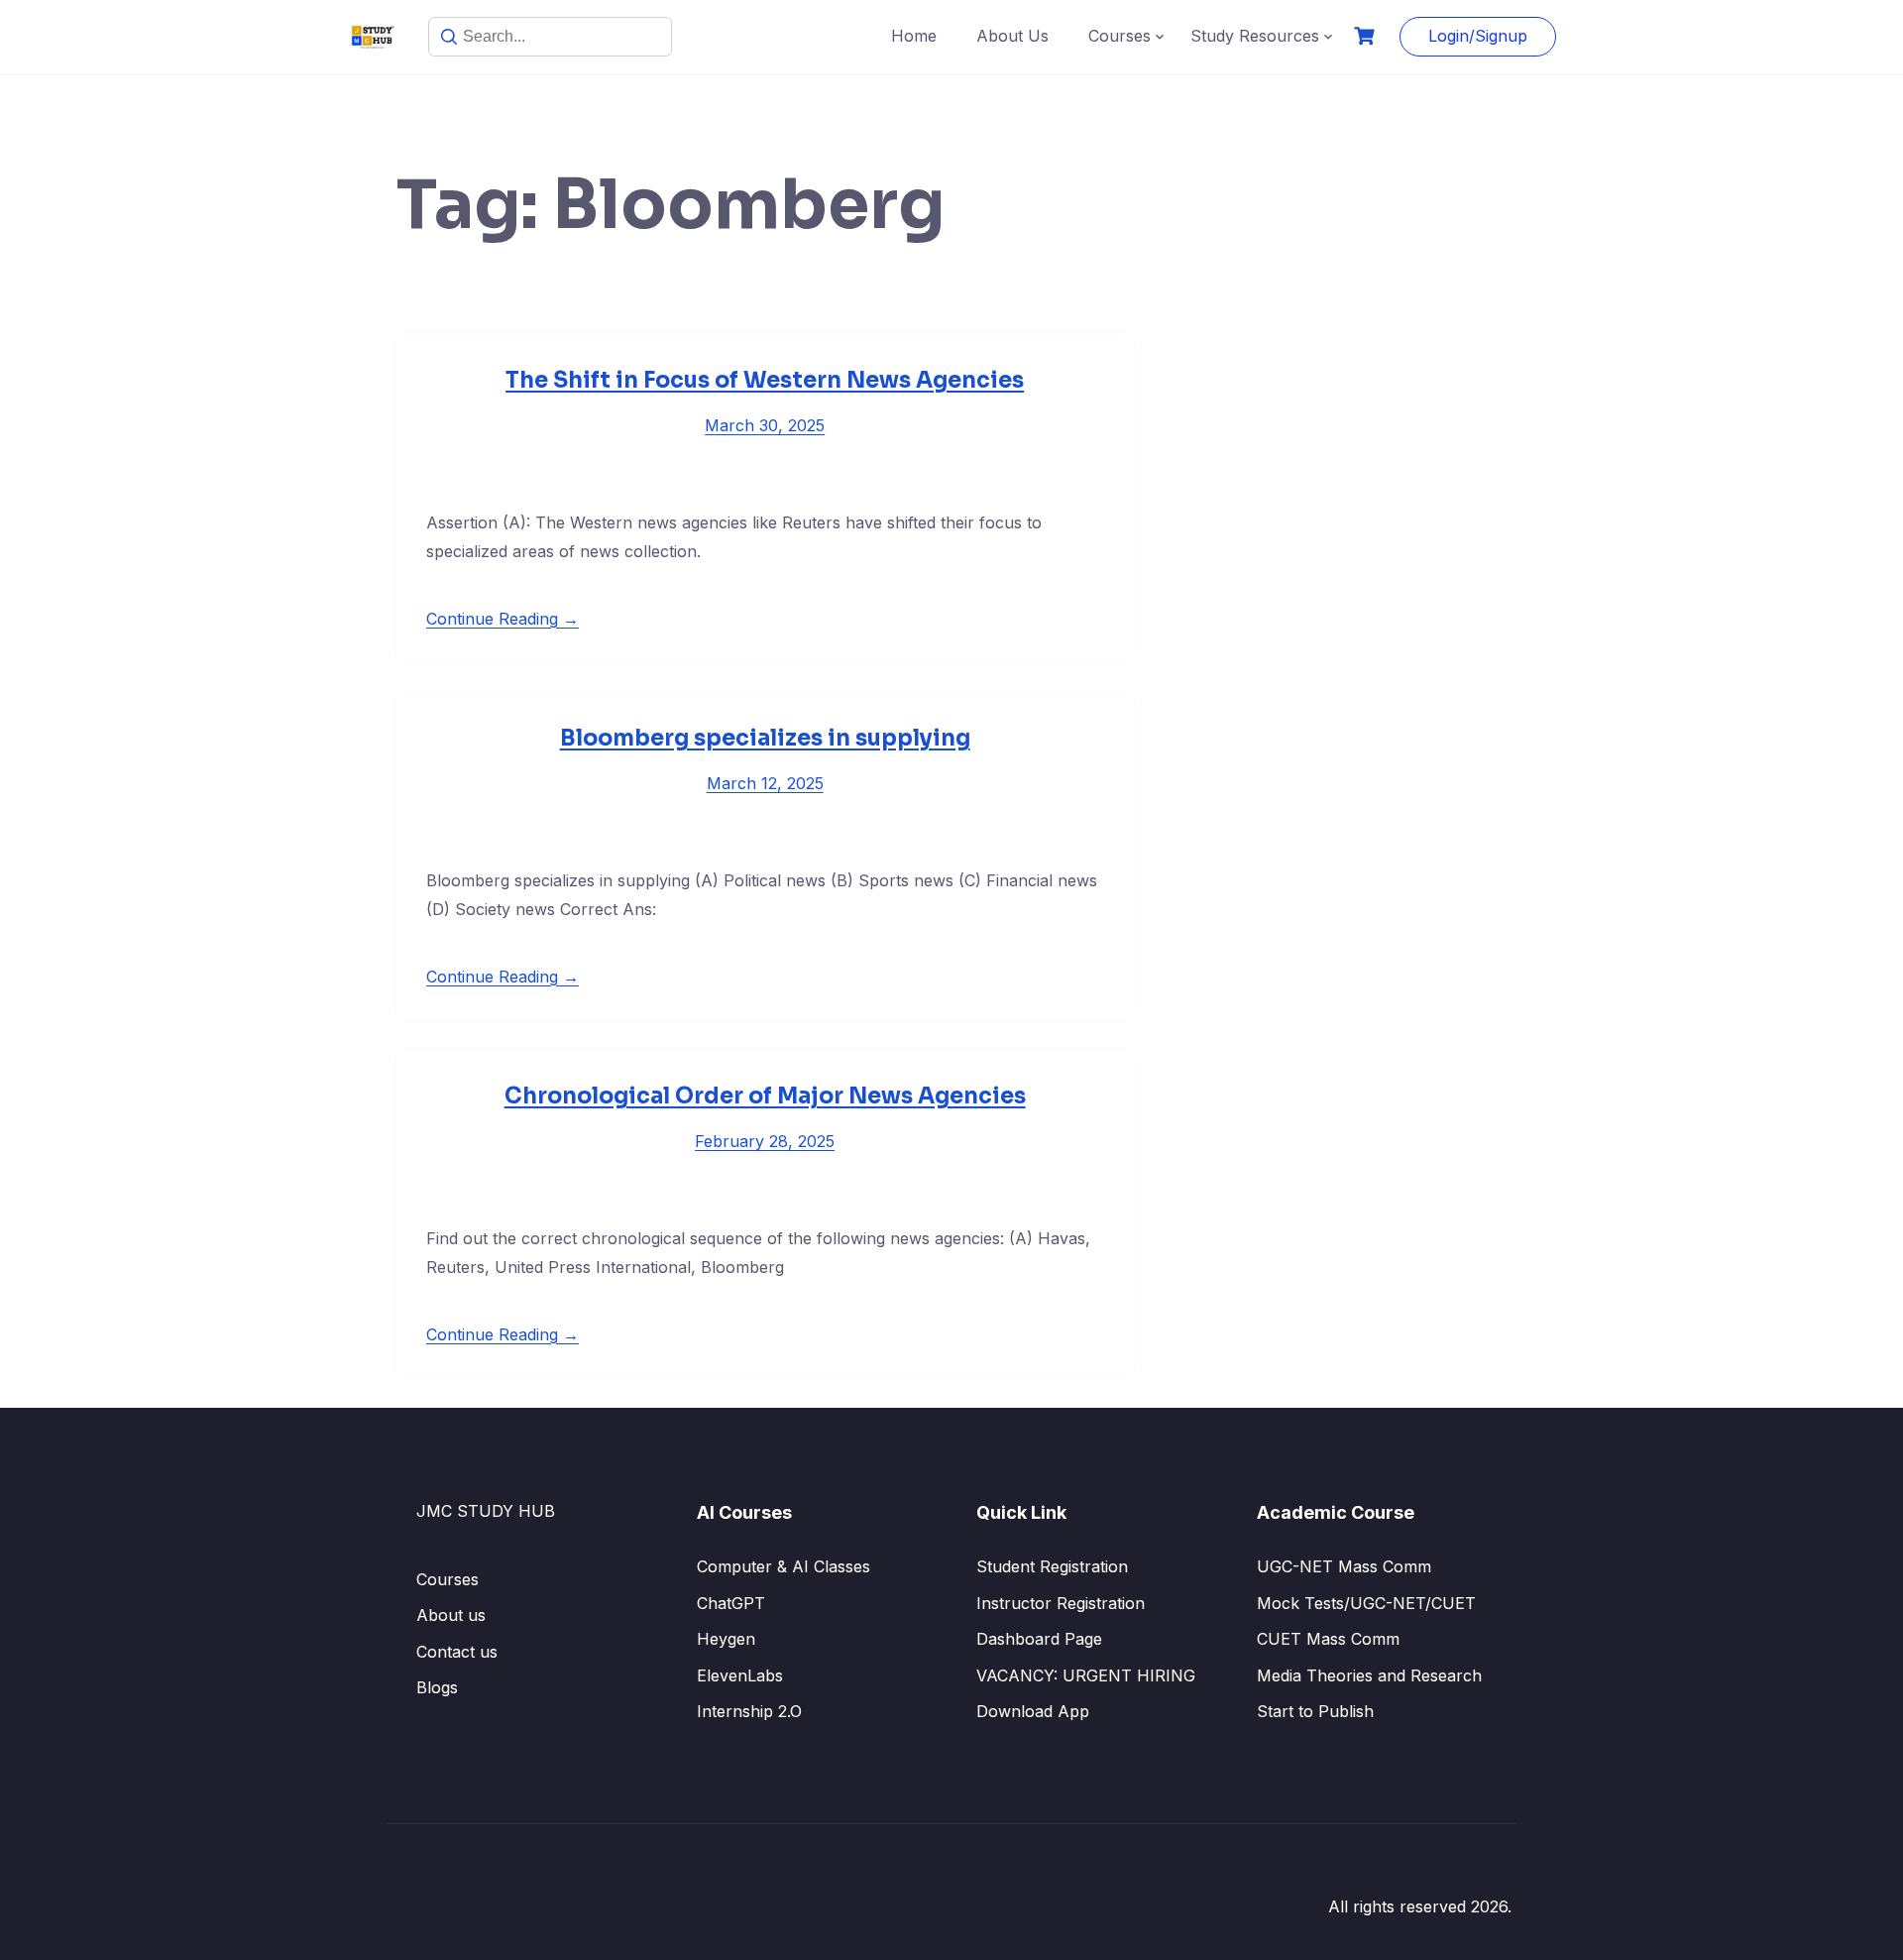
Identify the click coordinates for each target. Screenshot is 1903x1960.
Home (914, 36)
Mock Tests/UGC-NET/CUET (1366, 1603)
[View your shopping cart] (1367, 36)
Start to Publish (1315, 1711)
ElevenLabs (740, 1675)
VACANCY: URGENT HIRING (1086, 1675)
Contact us (457, 1652)
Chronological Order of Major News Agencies (765, 1096)
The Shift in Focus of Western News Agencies (765, 380)
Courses (1119, 36)
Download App (1033, 1711)
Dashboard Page (1039, 1639)
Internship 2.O (749, 1711)
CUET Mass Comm (1328, 1639)
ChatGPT (731, 1603)
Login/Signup (1478, 36)
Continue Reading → (503, 619)
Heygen (726, 1639)
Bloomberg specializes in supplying (765, 738)
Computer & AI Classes (784, 1566)
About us (451, 1615)
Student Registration (1052, 1566)
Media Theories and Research (1369, 1675)
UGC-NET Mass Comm (1344, 1566)
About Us (1012, 36)
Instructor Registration (1061, 1603)
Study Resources (1255, 36)
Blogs (437, 1687)
